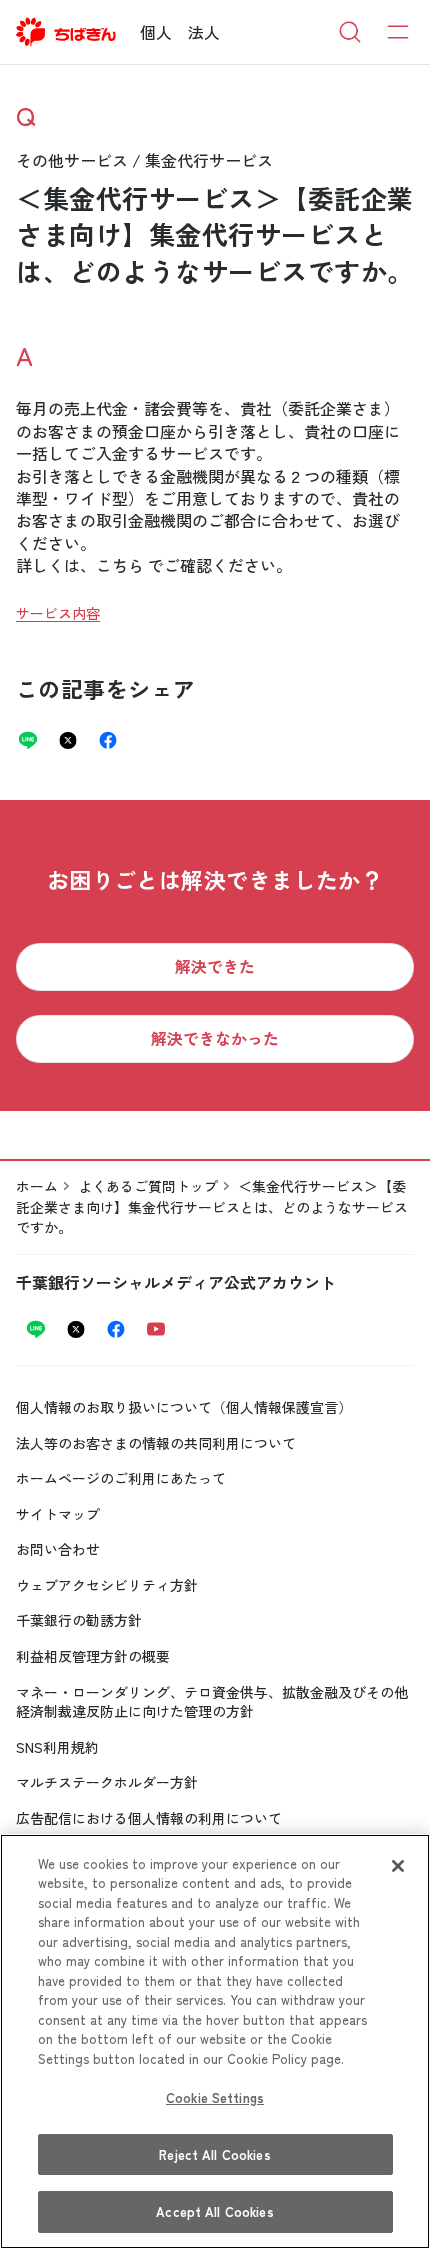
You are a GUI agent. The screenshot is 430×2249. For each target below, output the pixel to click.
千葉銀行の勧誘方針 (79, 1620)
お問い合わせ (58, 1549)
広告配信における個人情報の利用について (149, 1818)
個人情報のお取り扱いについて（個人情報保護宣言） (184, 1407)
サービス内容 (58, 613)
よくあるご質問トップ (148, 1186)
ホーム (37, 1186)
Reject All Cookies (214, 2154)
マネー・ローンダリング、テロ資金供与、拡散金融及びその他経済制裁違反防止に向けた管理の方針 (212, 1702)
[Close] (398, 1866)
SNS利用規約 (57, 1747)
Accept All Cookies (214, 2211)
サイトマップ (58, 1514)
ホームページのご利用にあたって (121, 1478)
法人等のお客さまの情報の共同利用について (156, 1443)
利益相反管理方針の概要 (93, 1656)
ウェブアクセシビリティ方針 (107, 1585)
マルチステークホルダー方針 (107, 1782)
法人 (204, 32)
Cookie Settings (215, 2097)
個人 (156, 32)
